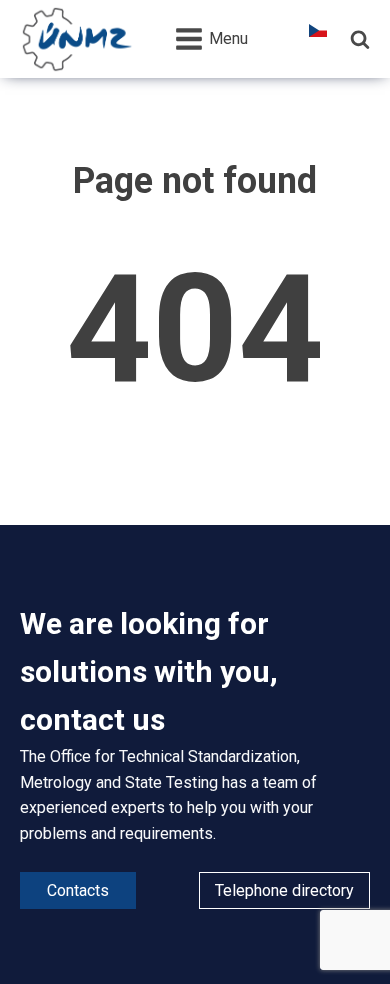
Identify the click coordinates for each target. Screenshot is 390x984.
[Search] (360, 39)
